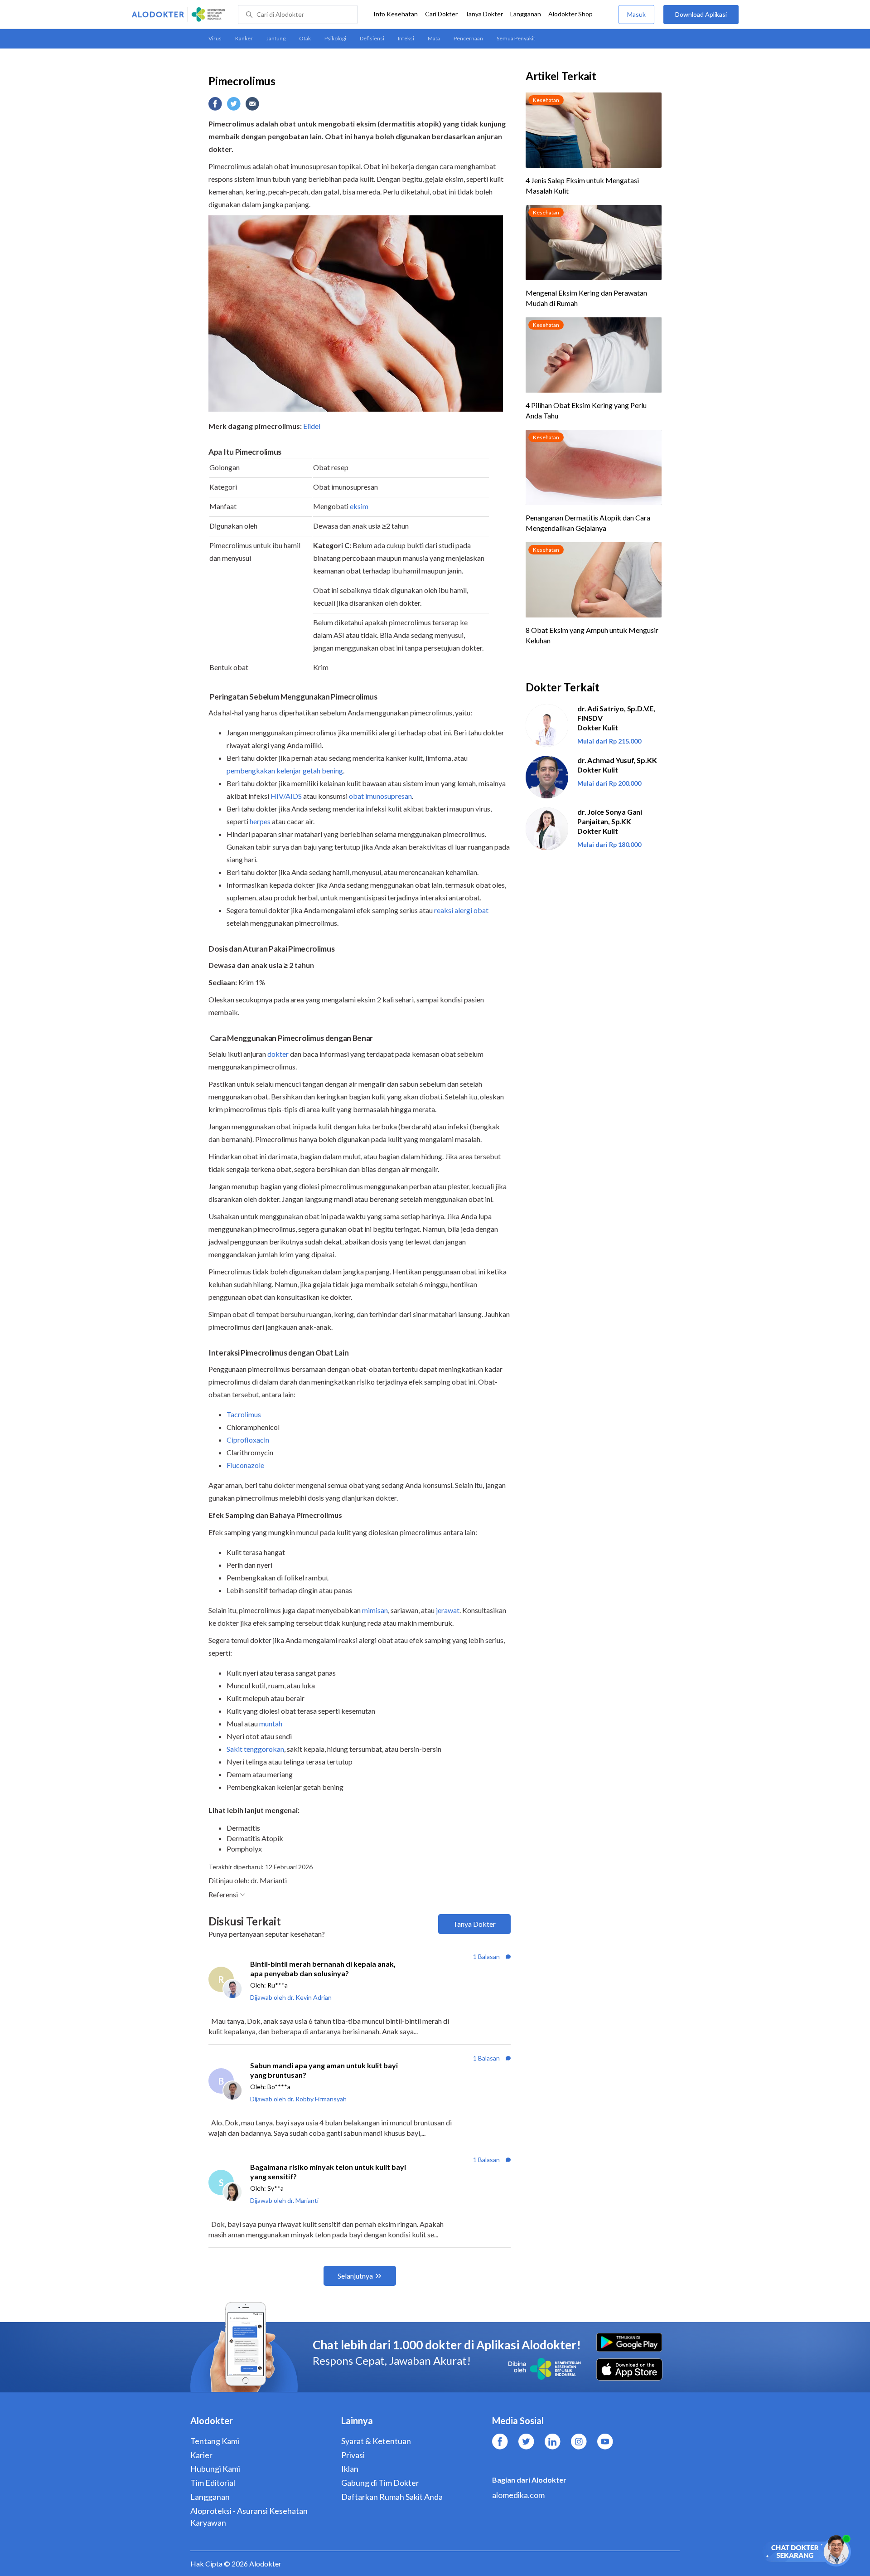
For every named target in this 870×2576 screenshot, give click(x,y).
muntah (271, 1723)
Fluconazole (245, 1465)
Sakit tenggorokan (255, 1749)
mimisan (375, 1610)
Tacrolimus (244, 1414)
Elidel (312, 426)
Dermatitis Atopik (255, 1838)
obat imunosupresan (380, 796)
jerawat (448, 1610)
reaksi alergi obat (461, 910)
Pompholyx (244, 1849)
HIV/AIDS (286, 796)
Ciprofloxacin (248, 1440)
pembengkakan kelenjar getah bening (285, 770)
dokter (278, 1054)
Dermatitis (243, 1828)
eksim (359, 506)
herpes (260, 821)
